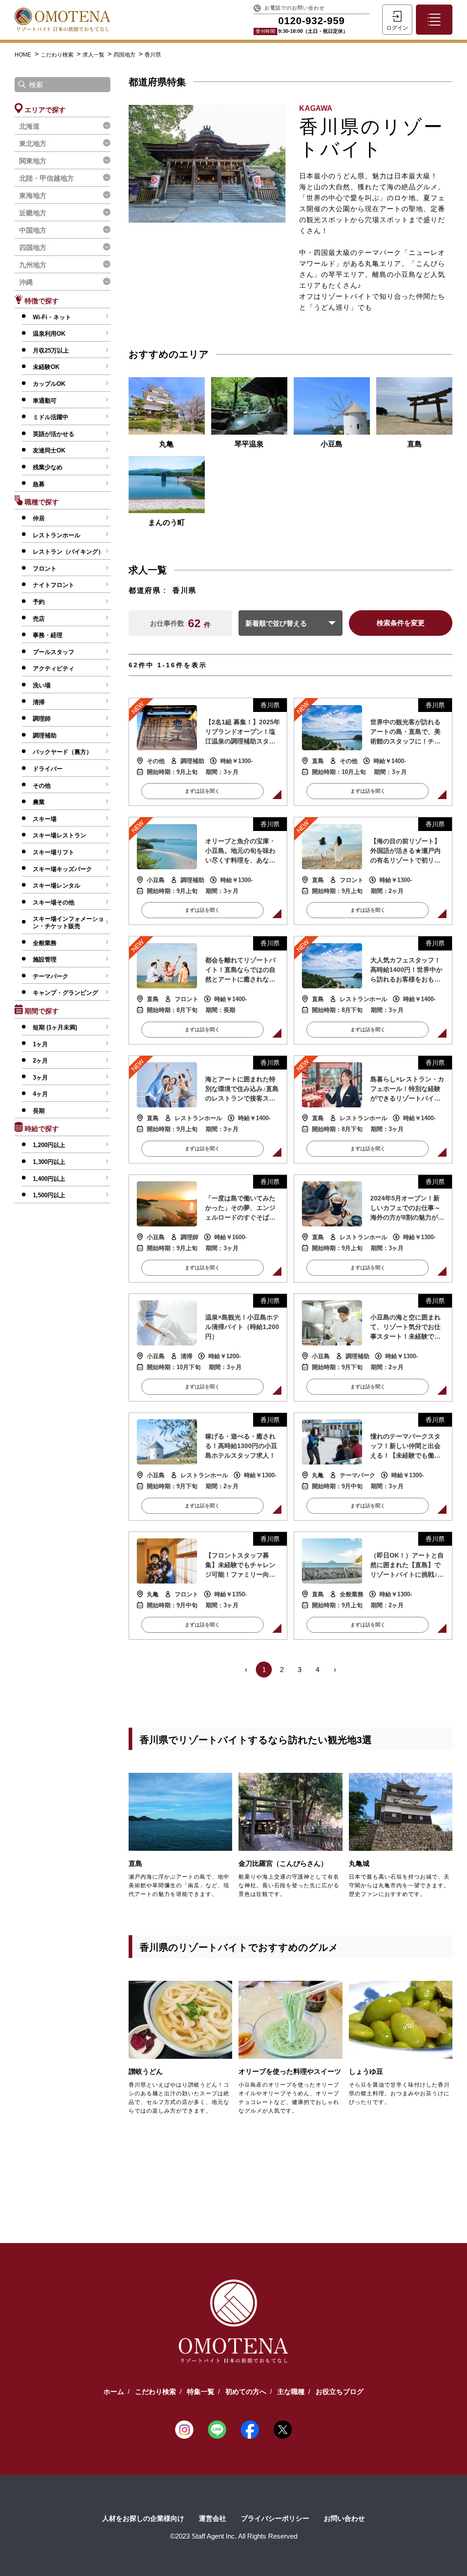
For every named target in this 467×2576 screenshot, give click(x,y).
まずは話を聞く (202, 791)
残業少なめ (48, 467)
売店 (39, 619)
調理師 (42, 719)
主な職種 (291, 2392)
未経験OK (46, 367)
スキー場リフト (54, 852)
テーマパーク (51, 976)
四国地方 (125, 55)
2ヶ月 (40, 1061)
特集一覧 (201, 2392)
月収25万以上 (51, 351)
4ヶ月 (40, 1094)
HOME (23, 55)
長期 (39, 1111)
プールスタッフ (54, 652)
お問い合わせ (344, 2518)
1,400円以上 (49, 1179)
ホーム (114, 2392)
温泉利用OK (49, 334)
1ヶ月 (40, 1044)
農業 (39, 802)
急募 (39, 484)
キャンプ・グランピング (65, 993)
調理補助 (45, 735)
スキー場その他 (54, 902)
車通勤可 (45, 401)
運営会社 (213, 2518)
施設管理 (45, 959)
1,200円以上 (49, 1145)
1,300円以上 (49, 1162)
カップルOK (49, 384)
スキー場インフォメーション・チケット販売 (68, 922)
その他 (42, 786)
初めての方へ (246, 2392)
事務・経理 (48, 635)
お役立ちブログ (340, 2392)
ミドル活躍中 (51, 417)
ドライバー (48, 769)
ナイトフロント (54, 585)
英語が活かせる (54, 434)
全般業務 (45, 943)
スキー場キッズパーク (62, 869)
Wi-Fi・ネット (52, 317)
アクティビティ (54, 668)
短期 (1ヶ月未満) (55, 1027)
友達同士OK (49, 450)
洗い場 (42, 685)
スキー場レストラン (60, 835)
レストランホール (57, 535)
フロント (45, 569)
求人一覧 (94, 55)
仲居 (39, 518)
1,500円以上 (49, 1195)
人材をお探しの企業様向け (143, 2518)
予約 (39, 602)
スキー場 (45, 819)
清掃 (39, 702)
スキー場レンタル (57, 885)
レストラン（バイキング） (68, 552)
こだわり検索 (58, 55)
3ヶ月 (40, 1078)
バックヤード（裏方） (62, 752)
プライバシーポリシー (275, 2518)
